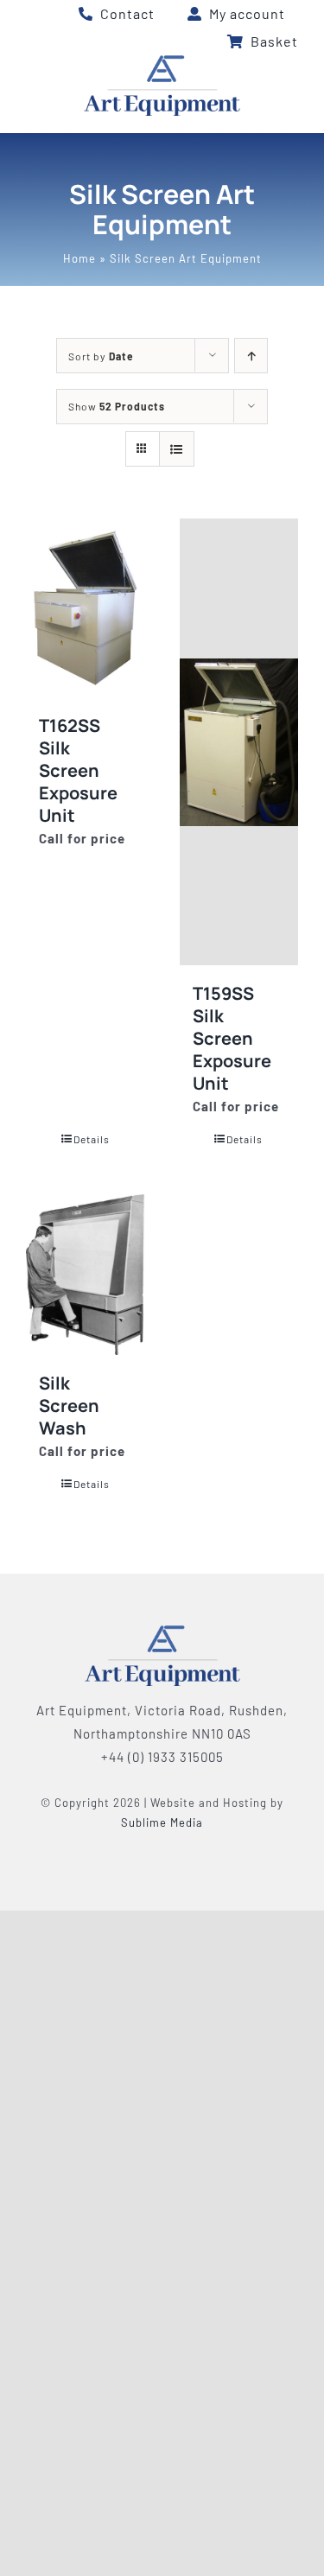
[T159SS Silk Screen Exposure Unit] (239, 742)
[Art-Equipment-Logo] (162, 61)
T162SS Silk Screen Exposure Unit (78, 770)
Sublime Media (162, 1822)
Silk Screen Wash (69, 1406)
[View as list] (177, 449)
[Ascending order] (251, 356)
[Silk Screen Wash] (86, 1274)
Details (92, 1139)
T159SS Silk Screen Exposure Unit (232, 1038)
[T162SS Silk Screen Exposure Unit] (86, 607)
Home (79, 258)
